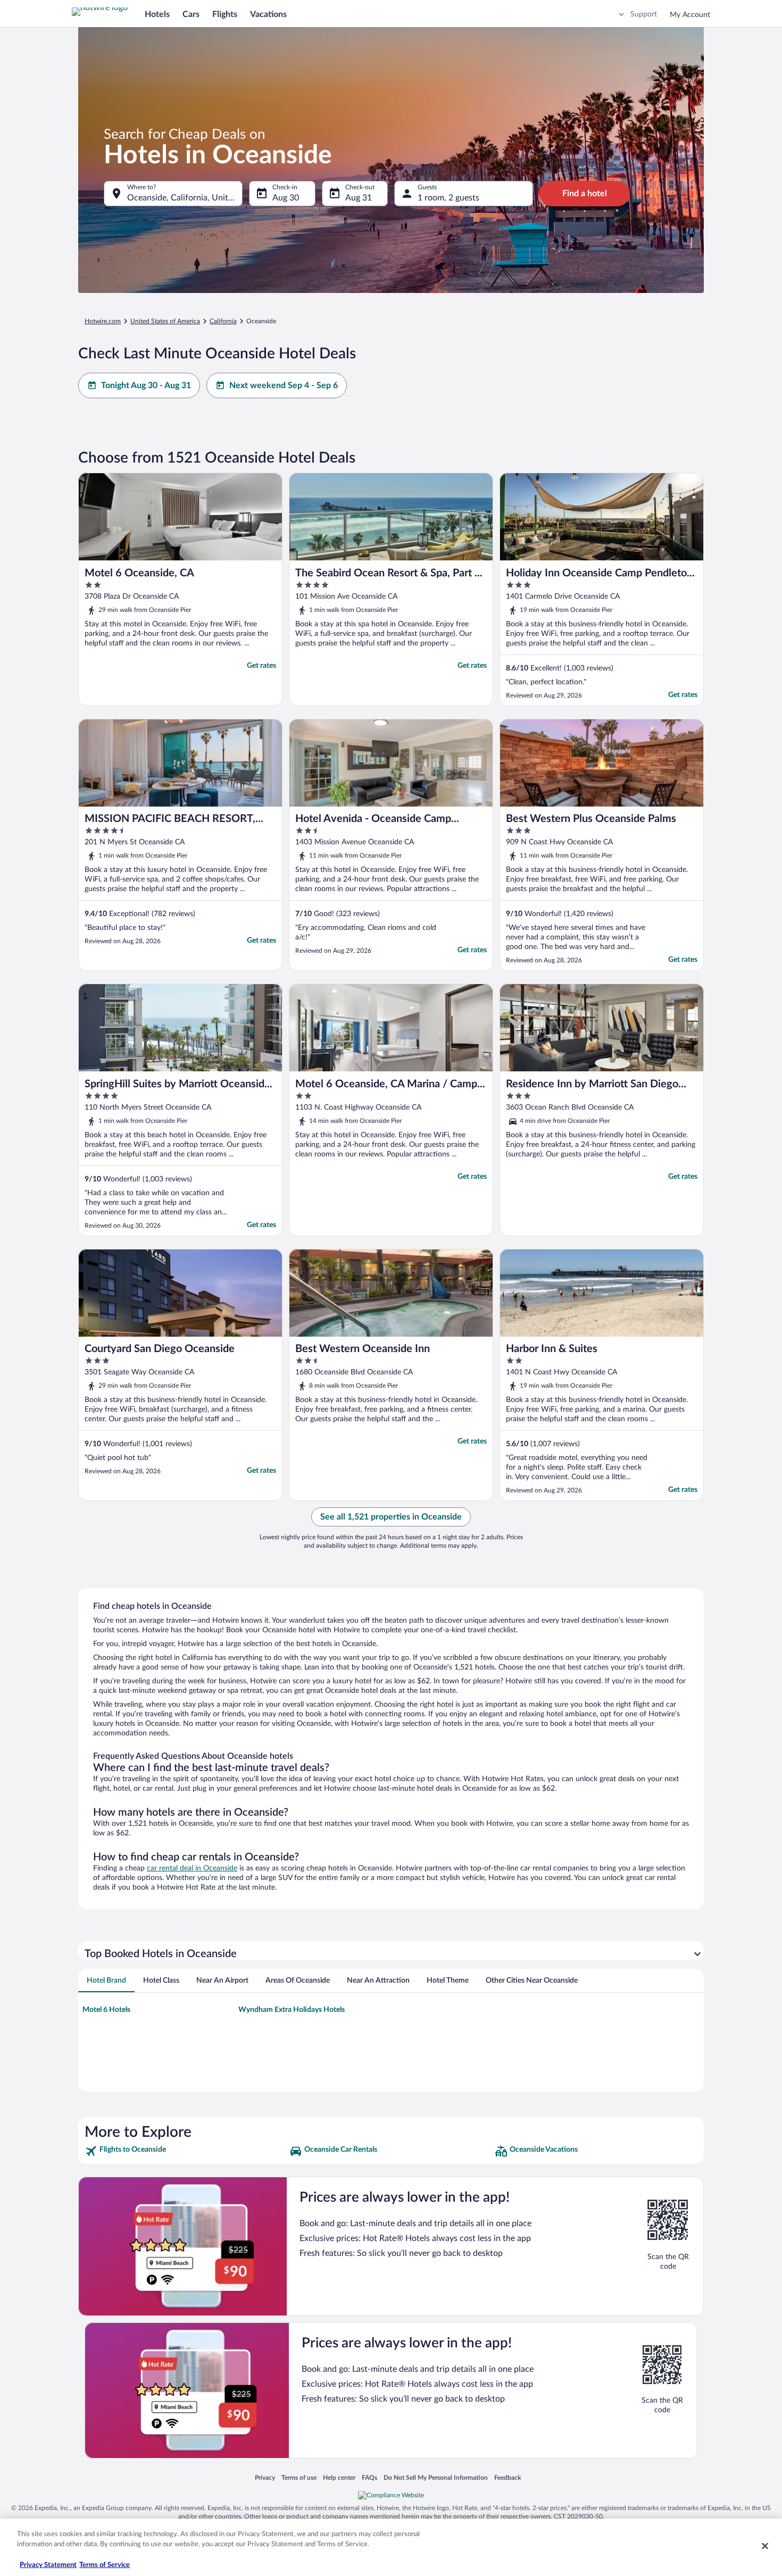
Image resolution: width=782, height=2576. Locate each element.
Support (644, 14)
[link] (186, 2151)
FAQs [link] (369, 2477)
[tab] (106, 1981)
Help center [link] (339, 2477)
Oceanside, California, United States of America (185, 198)
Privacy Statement (48, 2565)
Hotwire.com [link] (103, 321)
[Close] (765, 2546)
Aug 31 (359, 198)
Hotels (157, 14)
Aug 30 (286, 198)
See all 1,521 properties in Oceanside (391, 1517)
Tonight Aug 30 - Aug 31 (146, 385)
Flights (225, 14)
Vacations (268, 14)
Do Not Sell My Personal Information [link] (436, 2477)
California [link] (223, 321)
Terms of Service (105, 2565)
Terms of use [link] (299, 2477)
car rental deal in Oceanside (192, 1868)
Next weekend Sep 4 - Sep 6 (284, 385)
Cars (191, 14)
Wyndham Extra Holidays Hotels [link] (292, 2010)
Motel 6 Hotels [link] (106, 2010)
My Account (690, 15)
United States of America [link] (165, 321)
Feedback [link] (508, 2477)
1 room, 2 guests (448, 198)
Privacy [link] (265, 2477)
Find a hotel (585, 194)
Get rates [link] (261, 666)
